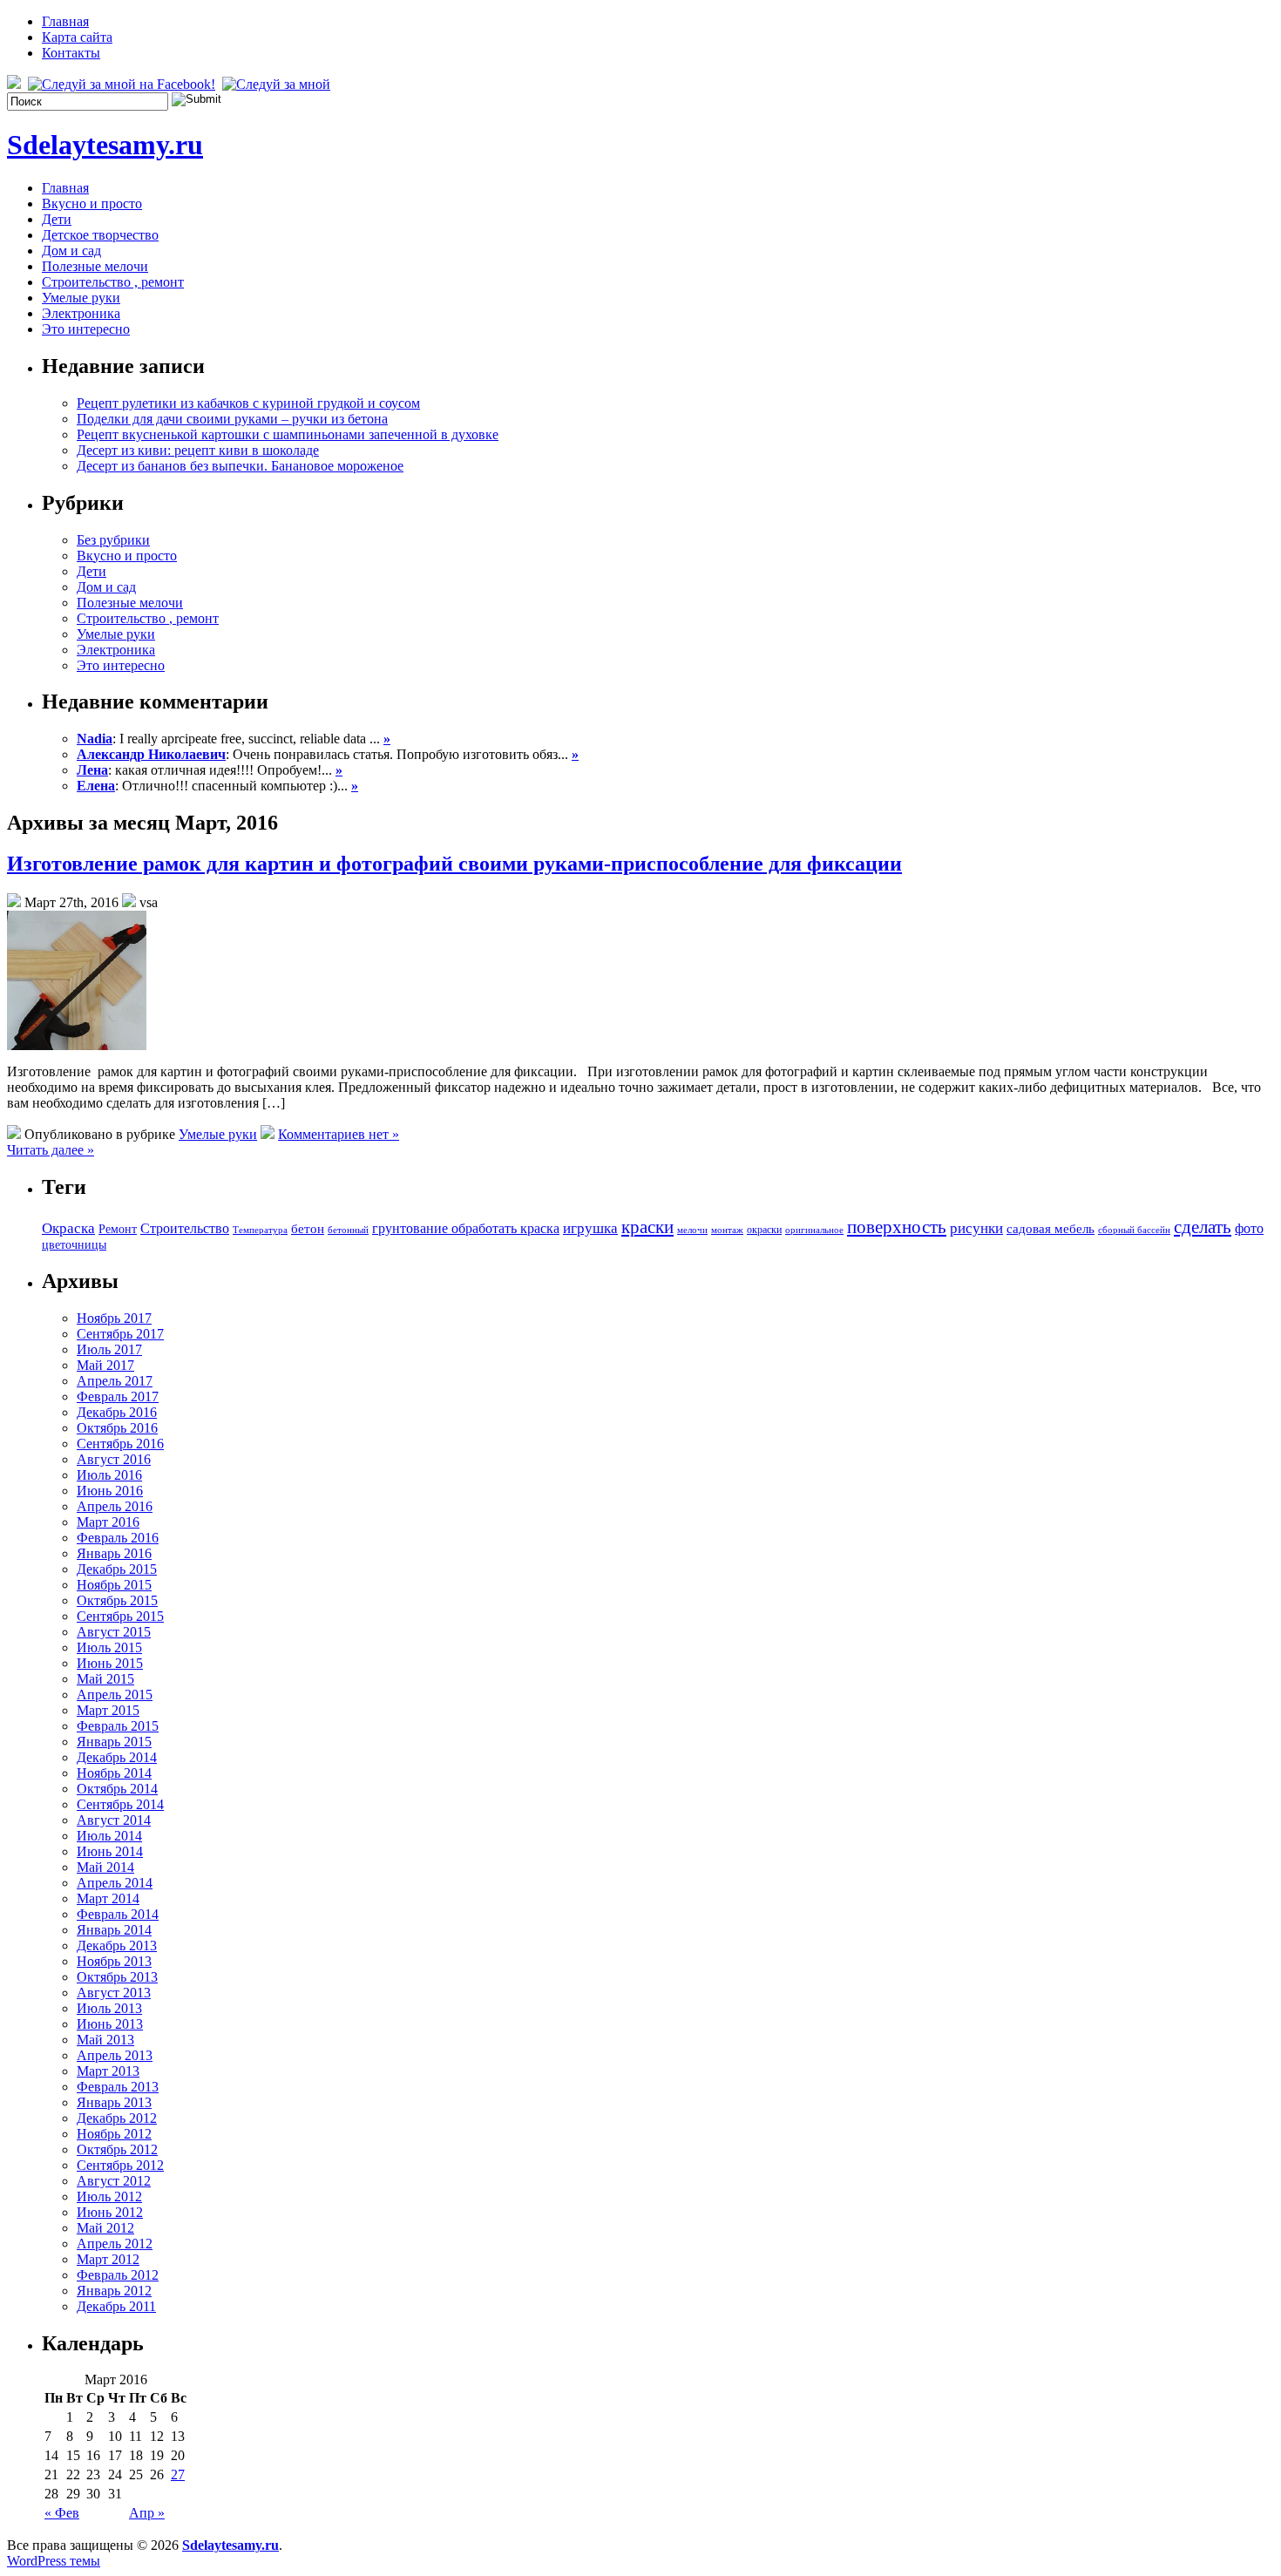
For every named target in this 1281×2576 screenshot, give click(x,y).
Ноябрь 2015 (114, 1585)
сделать (1203, 1227)
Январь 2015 (114, 1742)
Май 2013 (105, 2040)
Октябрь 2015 (117, 1600)
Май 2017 (105, 1365)
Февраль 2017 (118, 1396)
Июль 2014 (109, 1836)
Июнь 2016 (110, 1491)
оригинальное (814, 1230)
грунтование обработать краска (466, 1228)
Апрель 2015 (115, 1695)
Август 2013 (114, 1993)
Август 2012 (114, 2181)
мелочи (692, 1230)
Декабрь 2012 (117, 2118)
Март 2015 (108, 1710)
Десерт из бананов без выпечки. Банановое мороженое (240, 466)
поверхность (897, 1227)
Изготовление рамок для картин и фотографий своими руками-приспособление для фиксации (454, 864)
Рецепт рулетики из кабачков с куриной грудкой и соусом (248, 403)
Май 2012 (105, 2228)
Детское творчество (100, 235)
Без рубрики (113, 540)
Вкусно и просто (92, 203)
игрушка (590, 1228)
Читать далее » (51, 1150)
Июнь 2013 (110, 2024)
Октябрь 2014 (117, 1789)
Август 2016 (114, 1459)
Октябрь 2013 (117, 1977)
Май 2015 (105, 1679)
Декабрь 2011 (116, 2306)
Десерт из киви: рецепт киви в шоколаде (198, 450)
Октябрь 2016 (117, 1428)
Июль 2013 (109, 2008)
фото (1249, 1228)
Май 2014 (105, 1867)
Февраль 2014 (118, 1914)
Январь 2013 (114, 2102)
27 (178, 2474)
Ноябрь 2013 (114, 1961)
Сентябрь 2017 (120, 1334)
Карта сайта (77, 37)
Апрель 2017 (115, 1381)
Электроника (81, 313)
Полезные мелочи (95, 266)
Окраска (68, 1228)
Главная (65, 21)
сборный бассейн (1134, 1230)
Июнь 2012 (110, 2212)
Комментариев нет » (339, 1134)
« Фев (62, 2513)
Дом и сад (71, 251)
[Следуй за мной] (278, 84)
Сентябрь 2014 (120, 1804)
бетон (308, 1229)
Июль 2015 (109, 1647)
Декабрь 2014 (117, 1757)
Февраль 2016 (118, 1538)
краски (647, 1227)
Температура (260, 1230)
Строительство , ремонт (113, 282)
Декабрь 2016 (117, 1412)
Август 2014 (114, 1820)
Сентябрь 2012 (120, 2165)
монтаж (727, 1230)
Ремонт (118, 1229)
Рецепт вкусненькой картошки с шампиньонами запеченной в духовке (288, 434)
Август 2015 (114, 1632)
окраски (764, 1230)
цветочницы (74, 1245)
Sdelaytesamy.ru (105, 145)
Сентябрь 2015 (120, 1616)
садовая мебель (1051, 1229)
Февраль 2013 (118, 2087)
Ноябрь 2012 (114, 2134)
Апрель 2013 (115, 2055)
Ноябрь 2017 (114, 1318)
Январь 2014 (114, 1930)
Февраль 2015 (118, 1726)
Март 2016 (108, 1522)
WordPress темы (54, 2561)
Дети (57, 219)
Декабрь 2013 (117, 1946)
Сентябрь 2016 (120, 1444)
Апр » (147, 2513)
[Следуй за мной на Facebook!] (123, 84)
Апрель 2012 (115, 2244)
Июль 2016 (109, 1475)
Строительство (185, 1228)
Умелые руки (81, 298)
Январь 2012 (114, 2291)
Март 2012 (108, 2259)
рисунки (976, 1228)
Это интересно (86, 329)
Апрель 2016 (115, 1506)
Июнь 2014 (110, 1851)
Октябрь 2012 (117, 2149)
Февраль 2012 (118, 2275)
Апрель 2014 (115, 1883)
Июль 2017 (109, 1349)
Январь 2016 (114, 1553)
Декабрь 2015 (117, 1569)
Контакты (71, 53)
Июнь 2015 (110, 1663)
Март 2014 (108, 1898)
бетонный (348, 1230)
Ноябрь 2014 (114, 1773)
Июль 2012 (109, 2196)
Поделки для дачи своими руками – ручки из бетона (232, 419)
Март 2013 (108, 2071)
